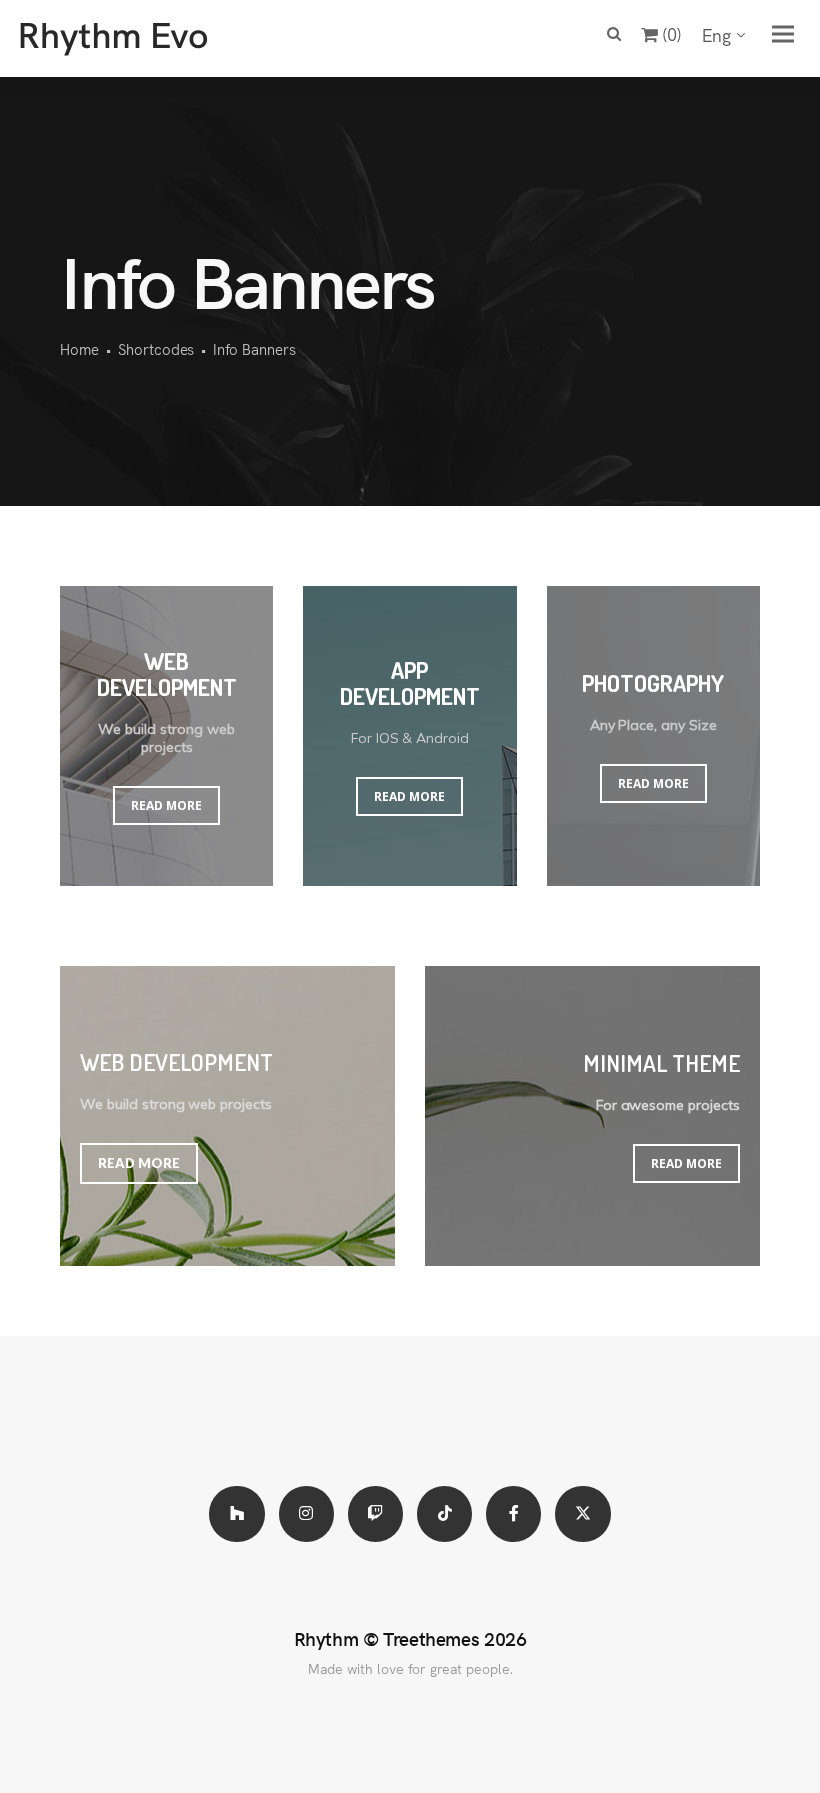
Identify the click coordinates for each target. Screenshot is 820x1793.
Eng (716, 34)
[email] (513, 1513)
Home (79, 348)
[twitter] (582, 1513)
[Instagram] (306, 1513)
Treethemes (431, 1638)
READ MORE (166, 805)
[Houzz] (236, 1513)
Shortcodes (156, 348)
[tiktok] (444, 1513)
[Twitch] (375, 1513)
